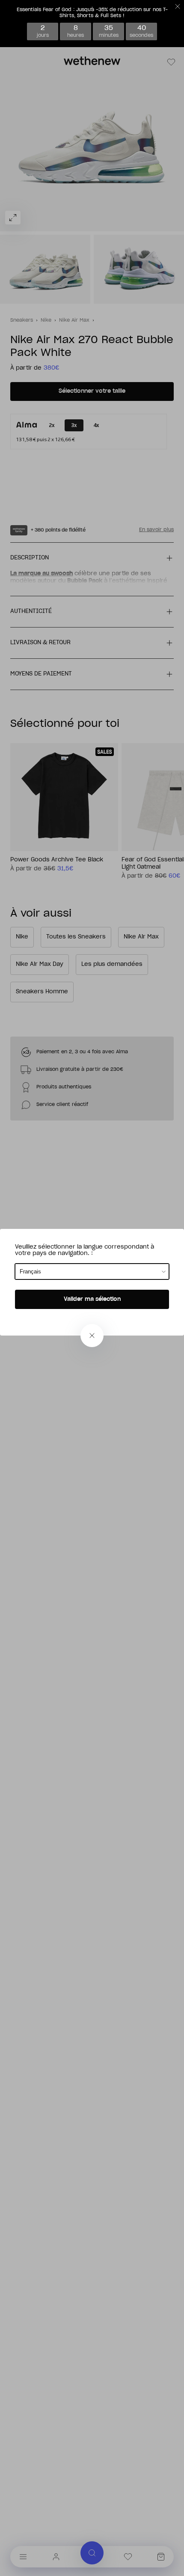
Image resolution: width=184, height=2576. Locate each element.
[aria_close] (92, 1336)
